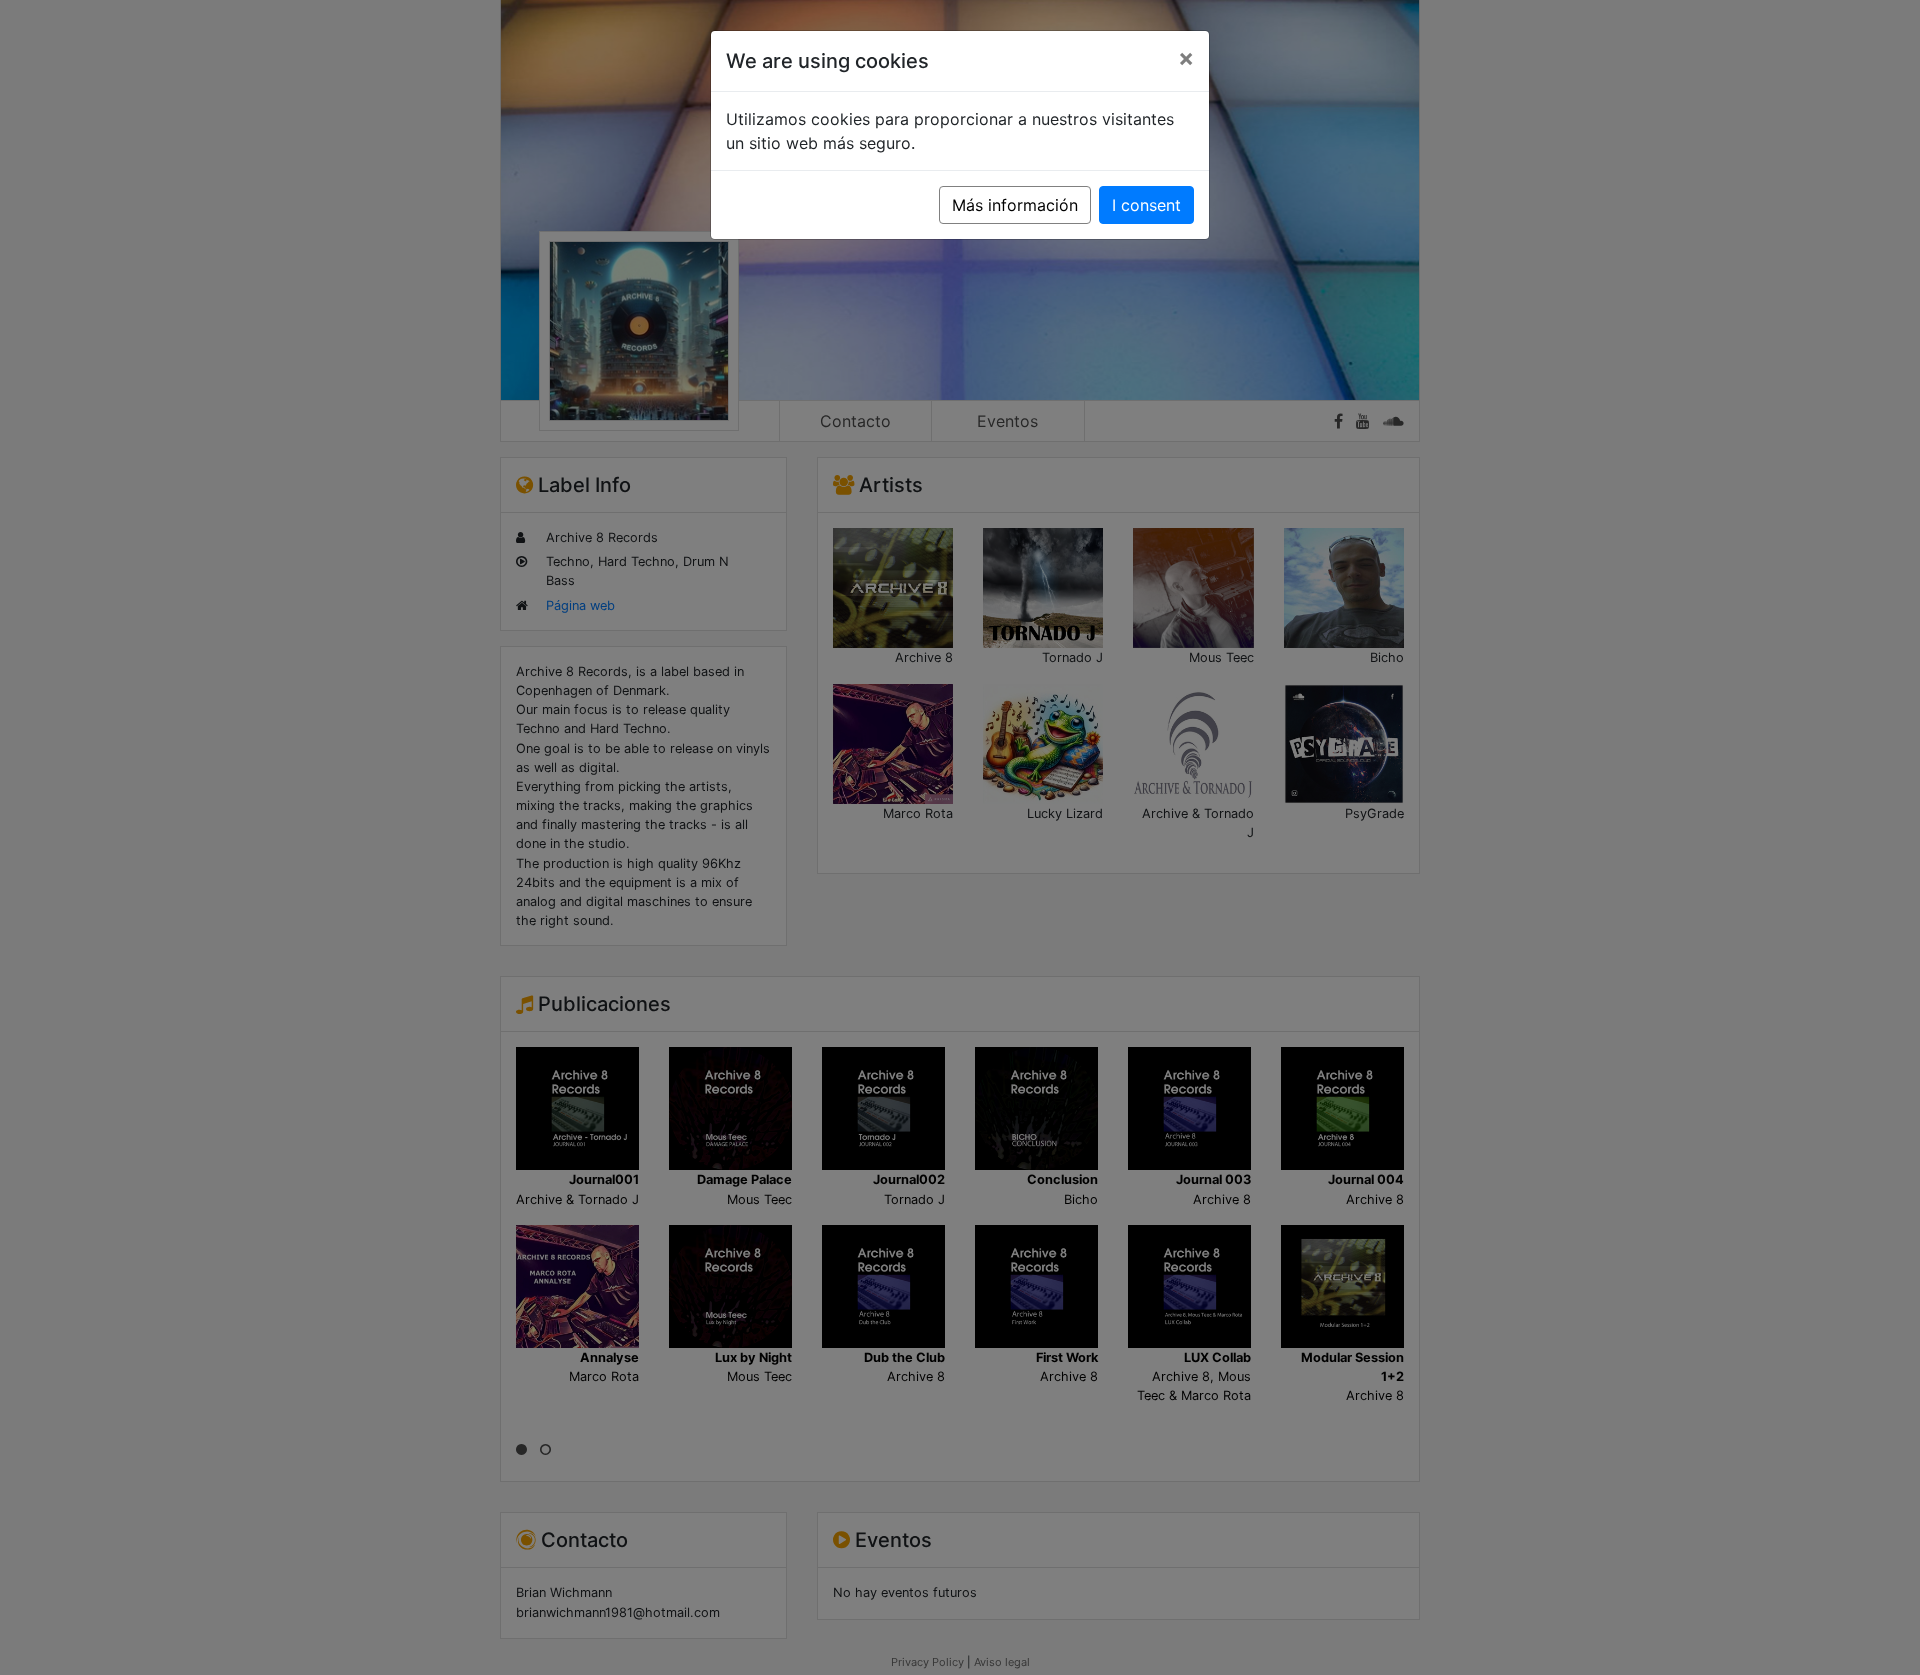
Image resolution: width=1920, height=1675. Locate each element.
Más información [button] (1015, 205)
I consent (1146, 205)
